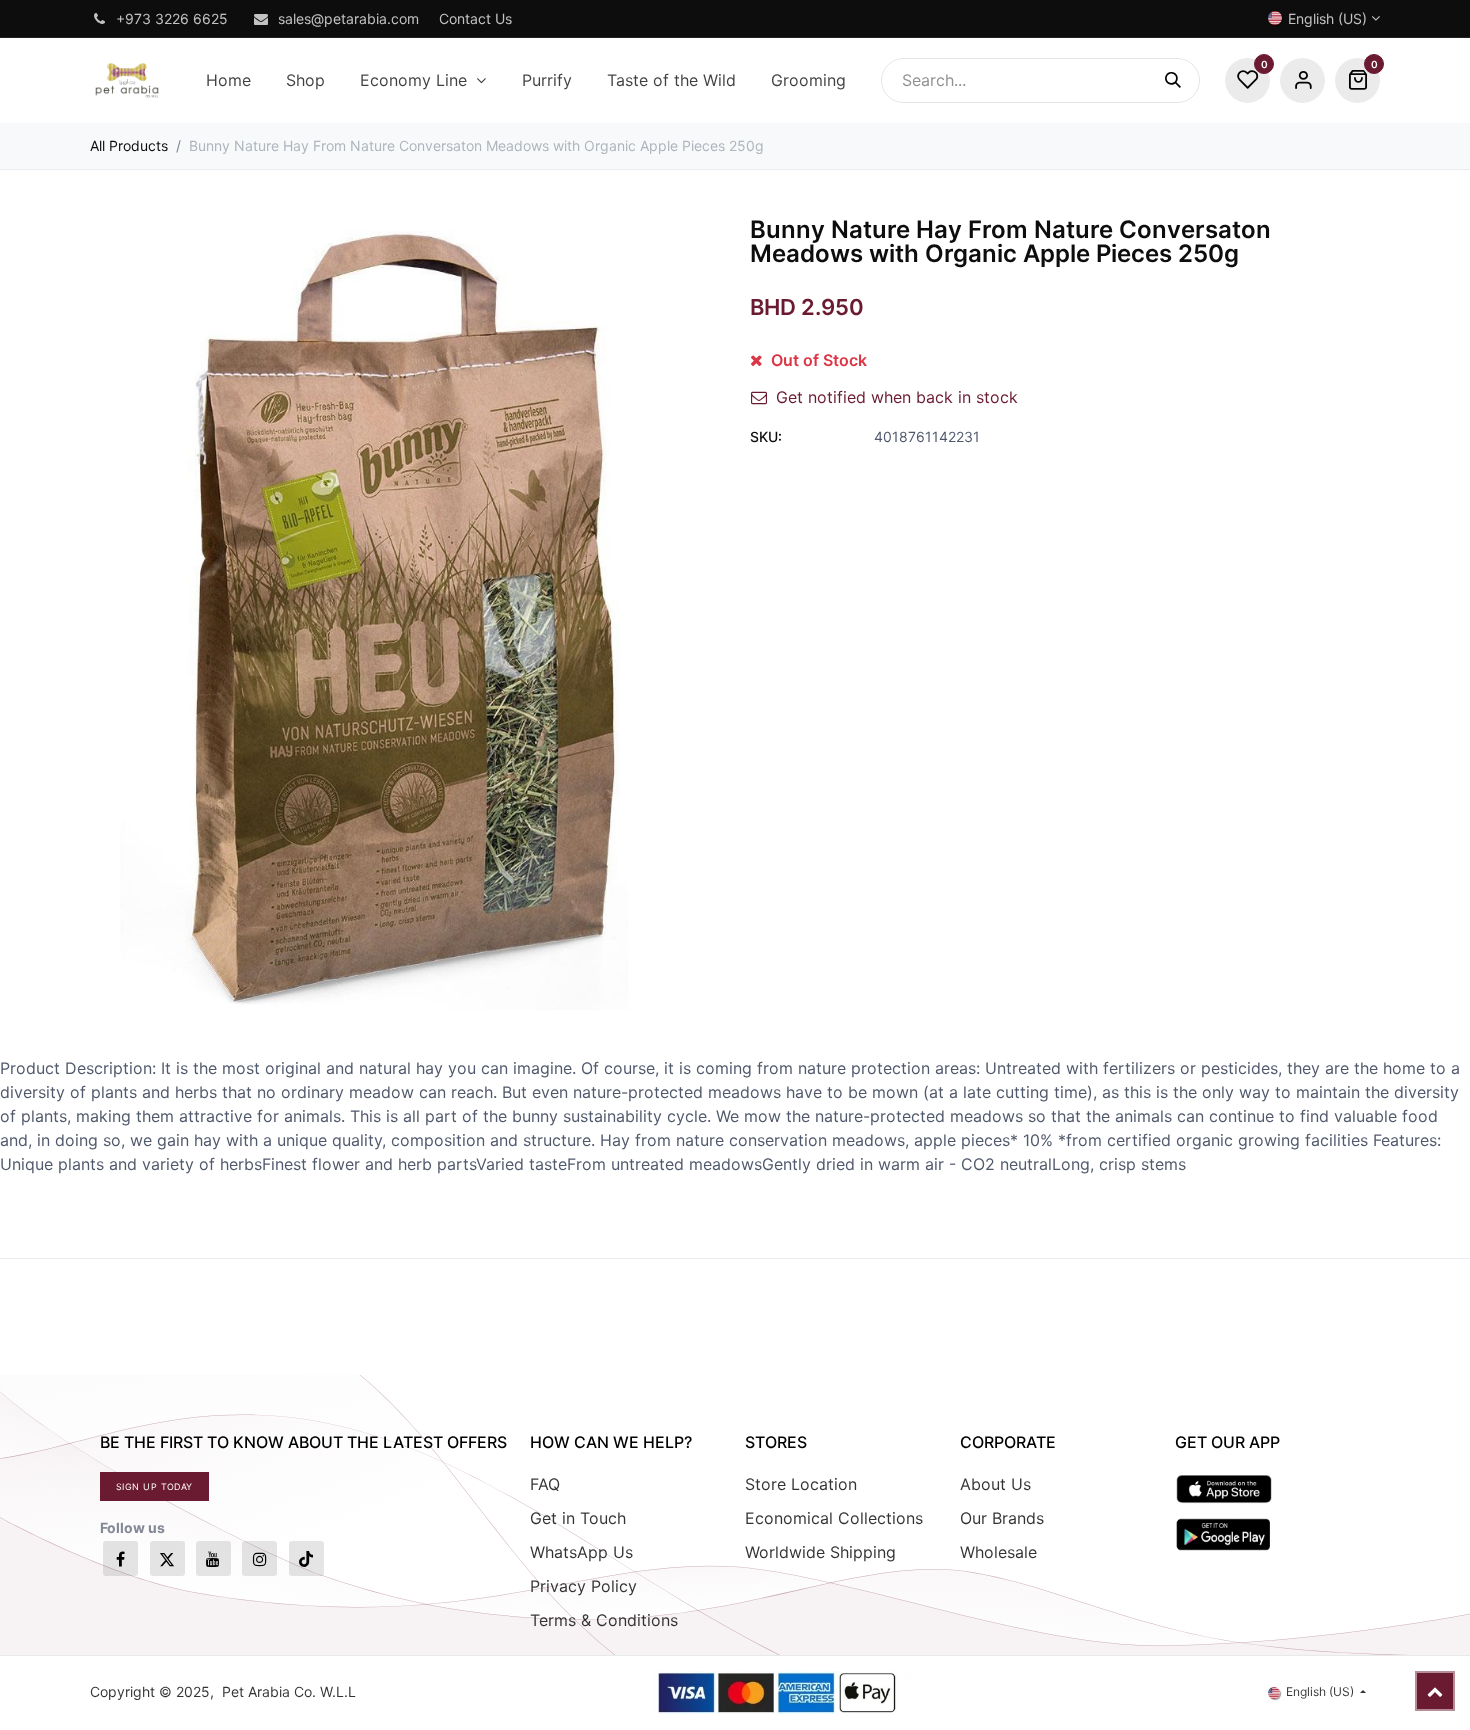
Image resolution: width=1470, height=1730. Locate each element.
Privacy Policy (583, 1586)
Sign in (1302, 80)
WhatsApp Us (581, 1552)
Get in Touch (578, 1518)
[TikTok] (306, 1558)
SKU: (766, 436)
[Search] (1182, 80)
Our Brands (1002, 1518)
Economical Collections (834, 1518)
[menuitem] (228, 80)
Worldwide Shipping (820, 1552)
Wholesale (998, 1552)
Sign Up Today (154, 1486)
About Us (995, 1484)
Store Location (801, 1484)
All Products (129, 145)
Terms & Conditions (604, 1620)
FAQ (545, 1484)
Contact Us (475, 18)
